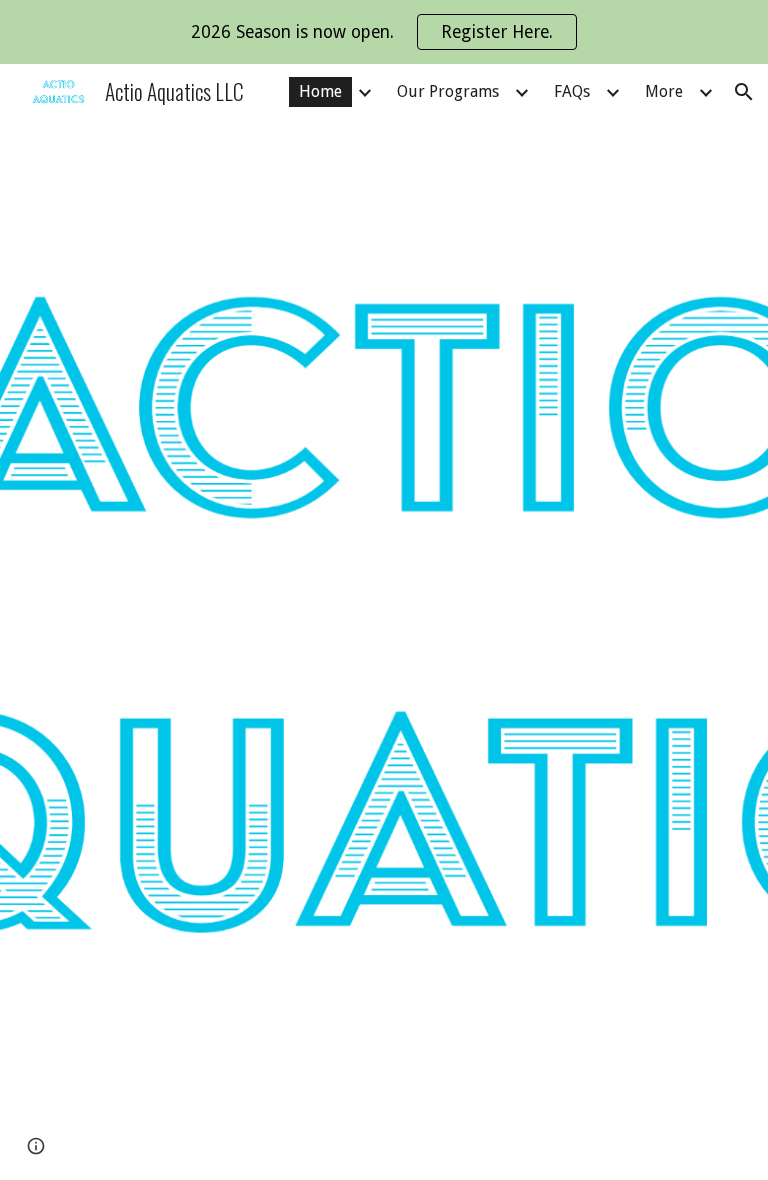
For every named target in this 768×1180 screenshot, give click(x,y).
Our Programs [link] (448, 91)
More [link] (664, 91)
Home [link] (320, 91)
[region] (384, 32)
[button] (744, 92)
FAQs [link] (572, 91)
